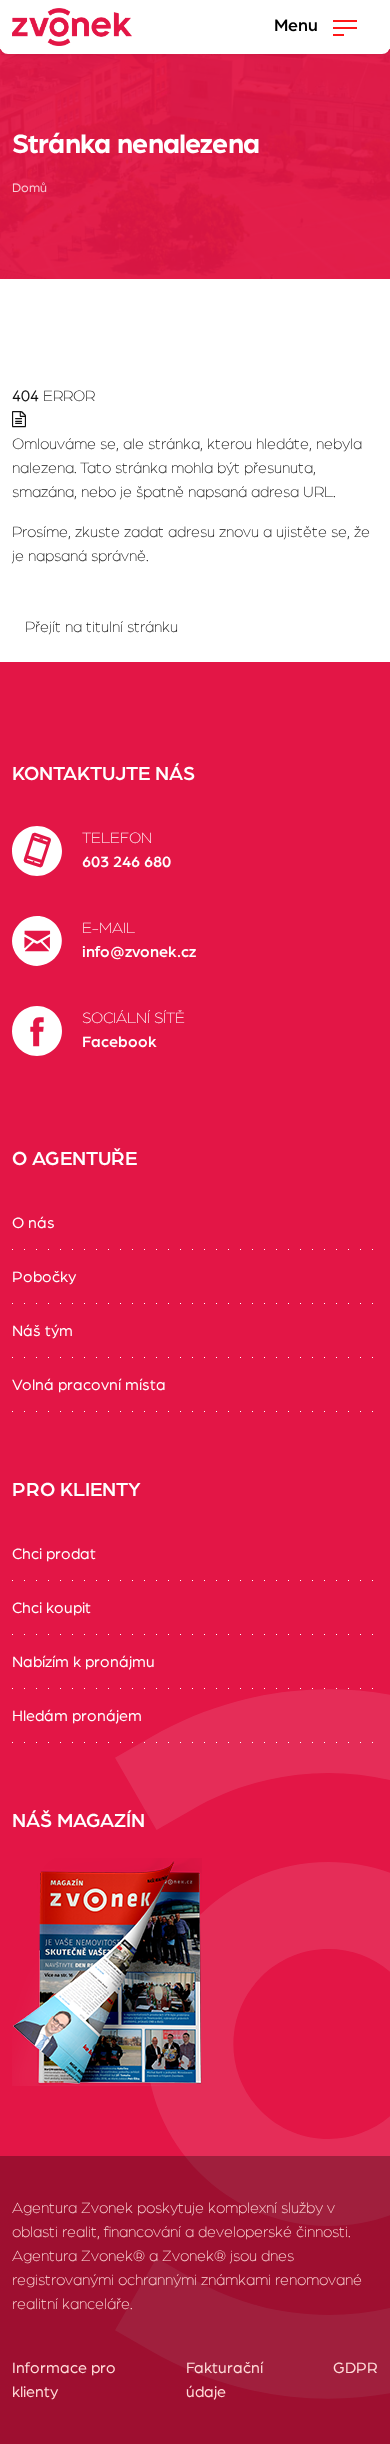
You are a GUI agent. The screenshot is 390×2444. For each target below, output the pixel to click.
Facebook (119, 1042)
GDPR (355, 2368)
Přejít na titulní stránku (101, 627)
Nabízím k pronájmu (83, 1662)
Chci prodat (54, 1554)
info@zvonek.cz (139, 952)
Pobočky (44, 1277)
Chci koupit (51, 1608)
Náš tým (42, 1331)
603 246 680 (126, 862)
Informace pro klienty (64, 2380)
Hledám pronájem (77, 1716)
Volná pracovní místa (89, 1385)
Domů (29, 188)
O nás (33, 1223)
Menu (298, 26)
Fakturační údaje (224, 2380)
